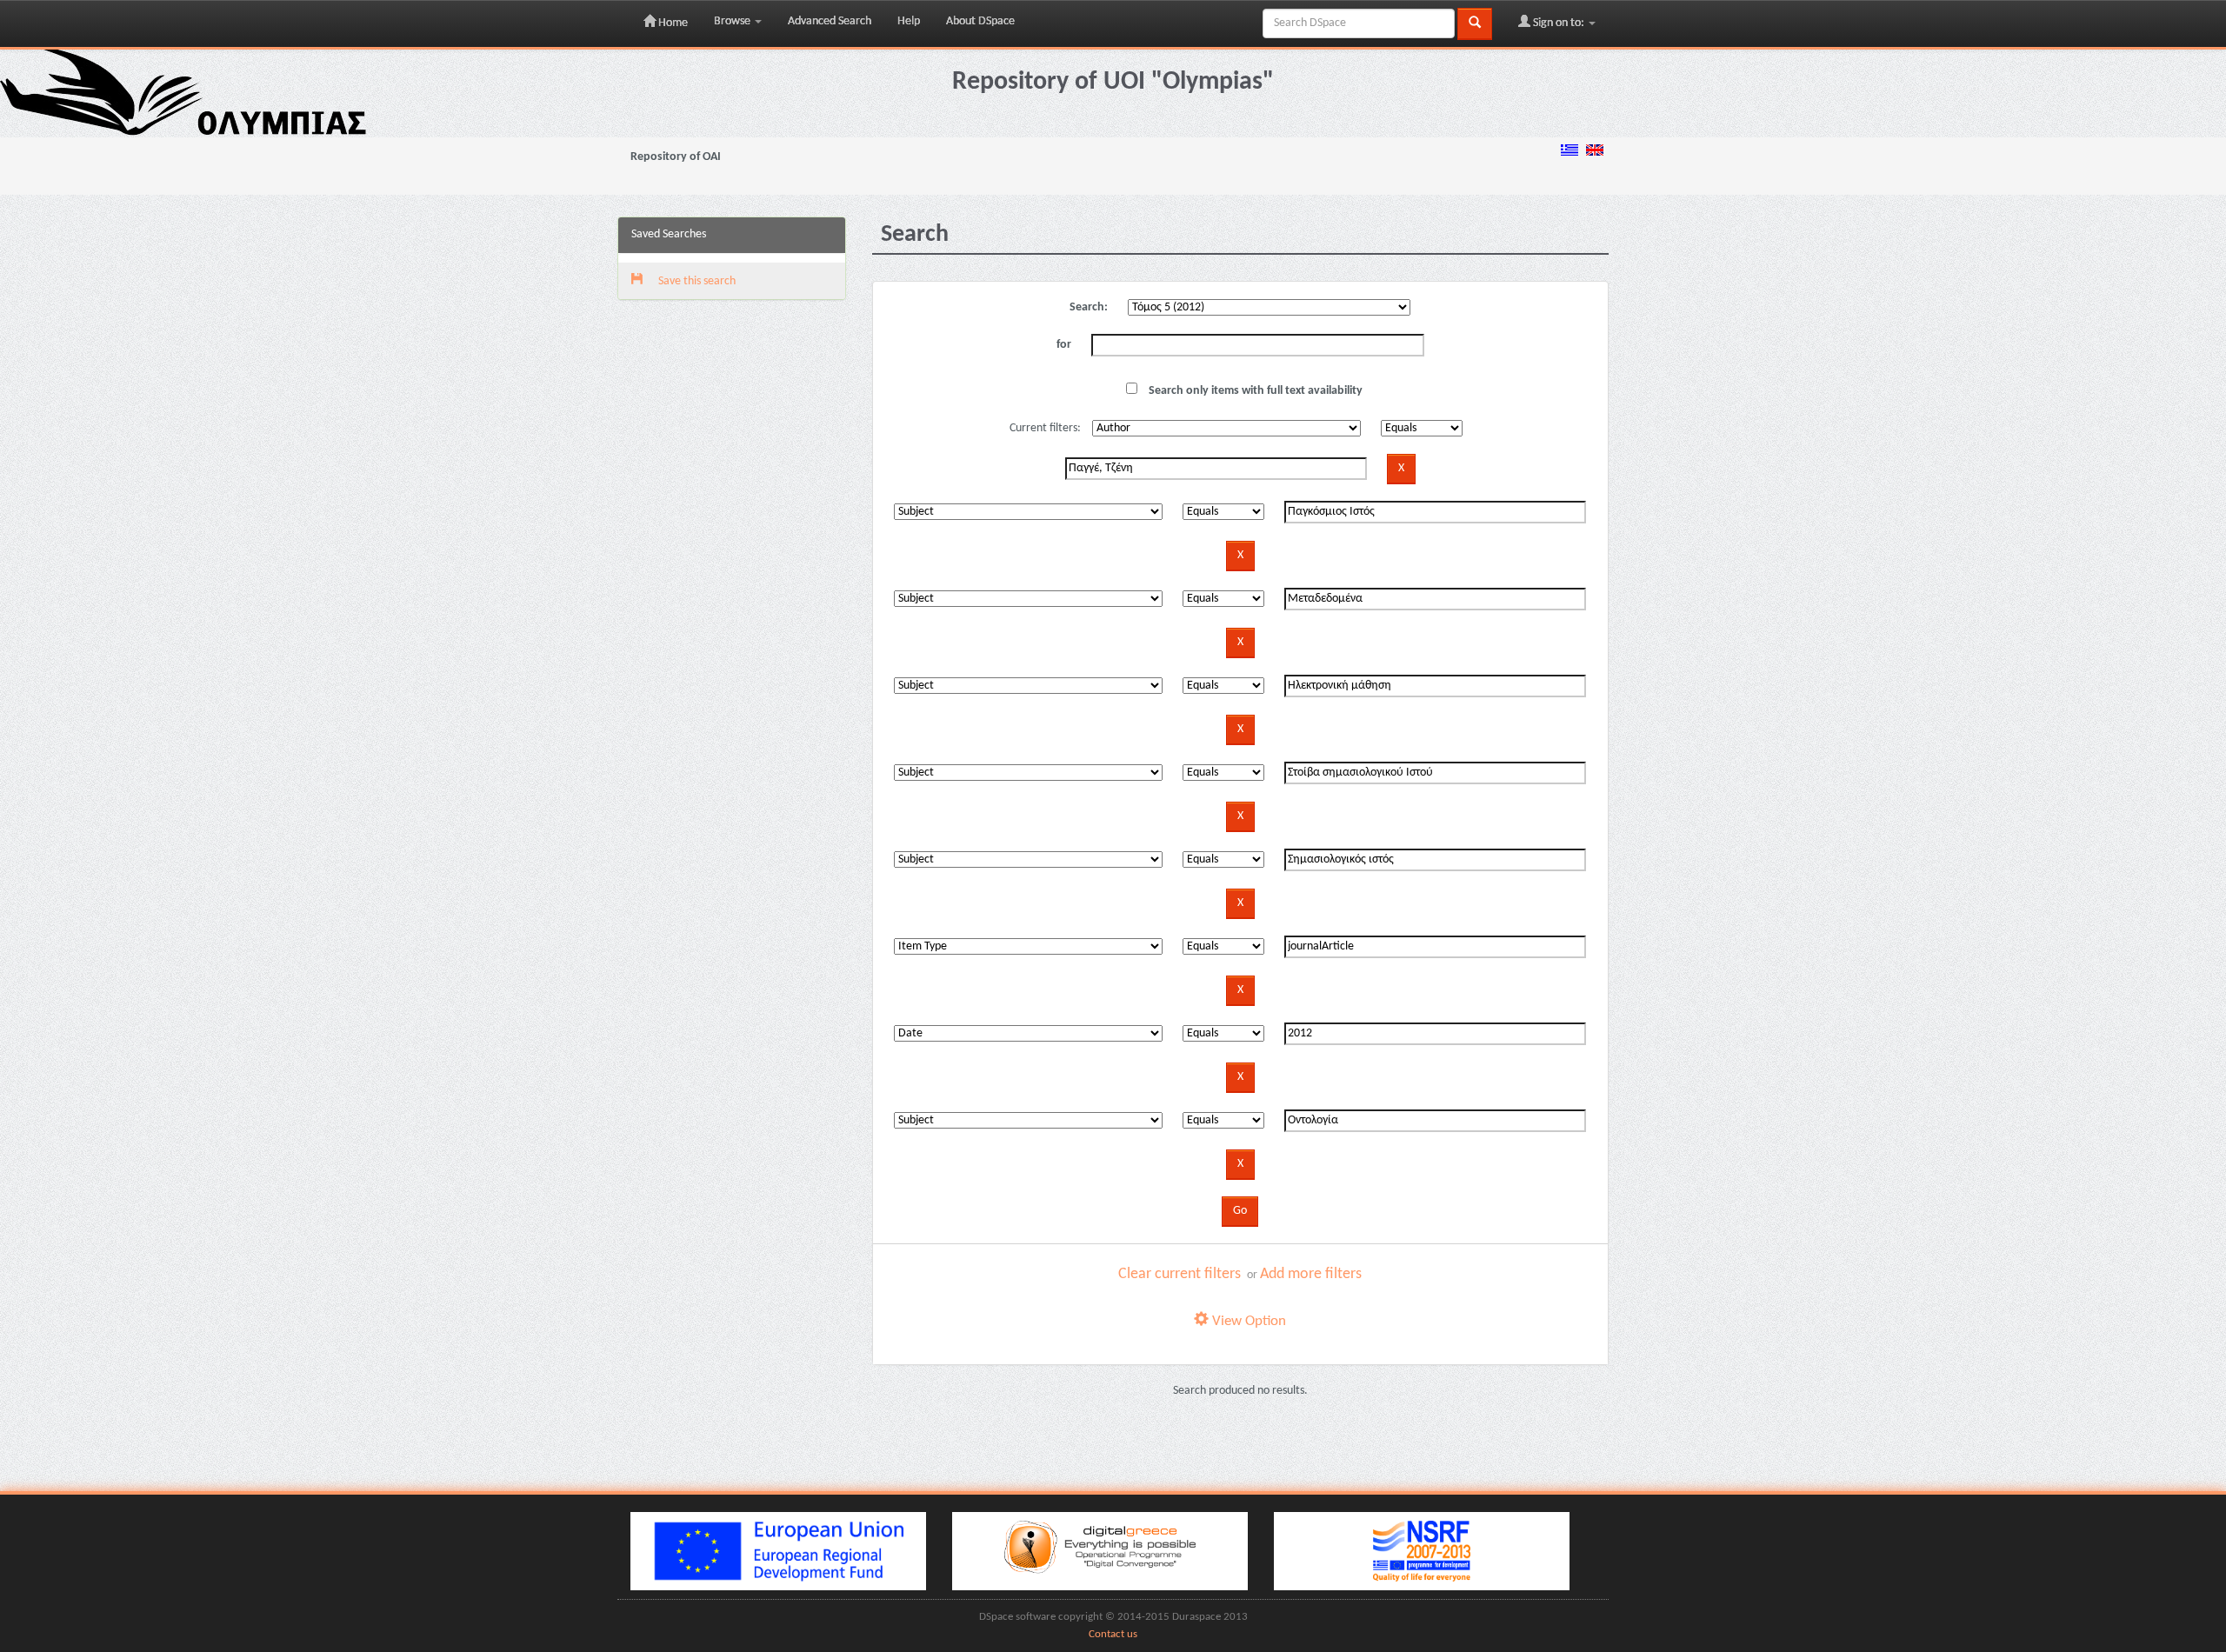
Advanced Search (830, 21)
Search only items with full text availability (1254, 391)
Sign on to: (1559, 23)
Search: (1089, 307)
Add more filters (1311, 1274)
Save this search (696, 281)
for (1064, 345)
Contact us (1113, 1635)
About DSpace (980, 21)
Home (672, 23)
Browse (733, 21)
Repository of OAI (676, 157)
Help (909, 21)
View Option (1247, 1321)
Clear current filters (1180, 1274)
